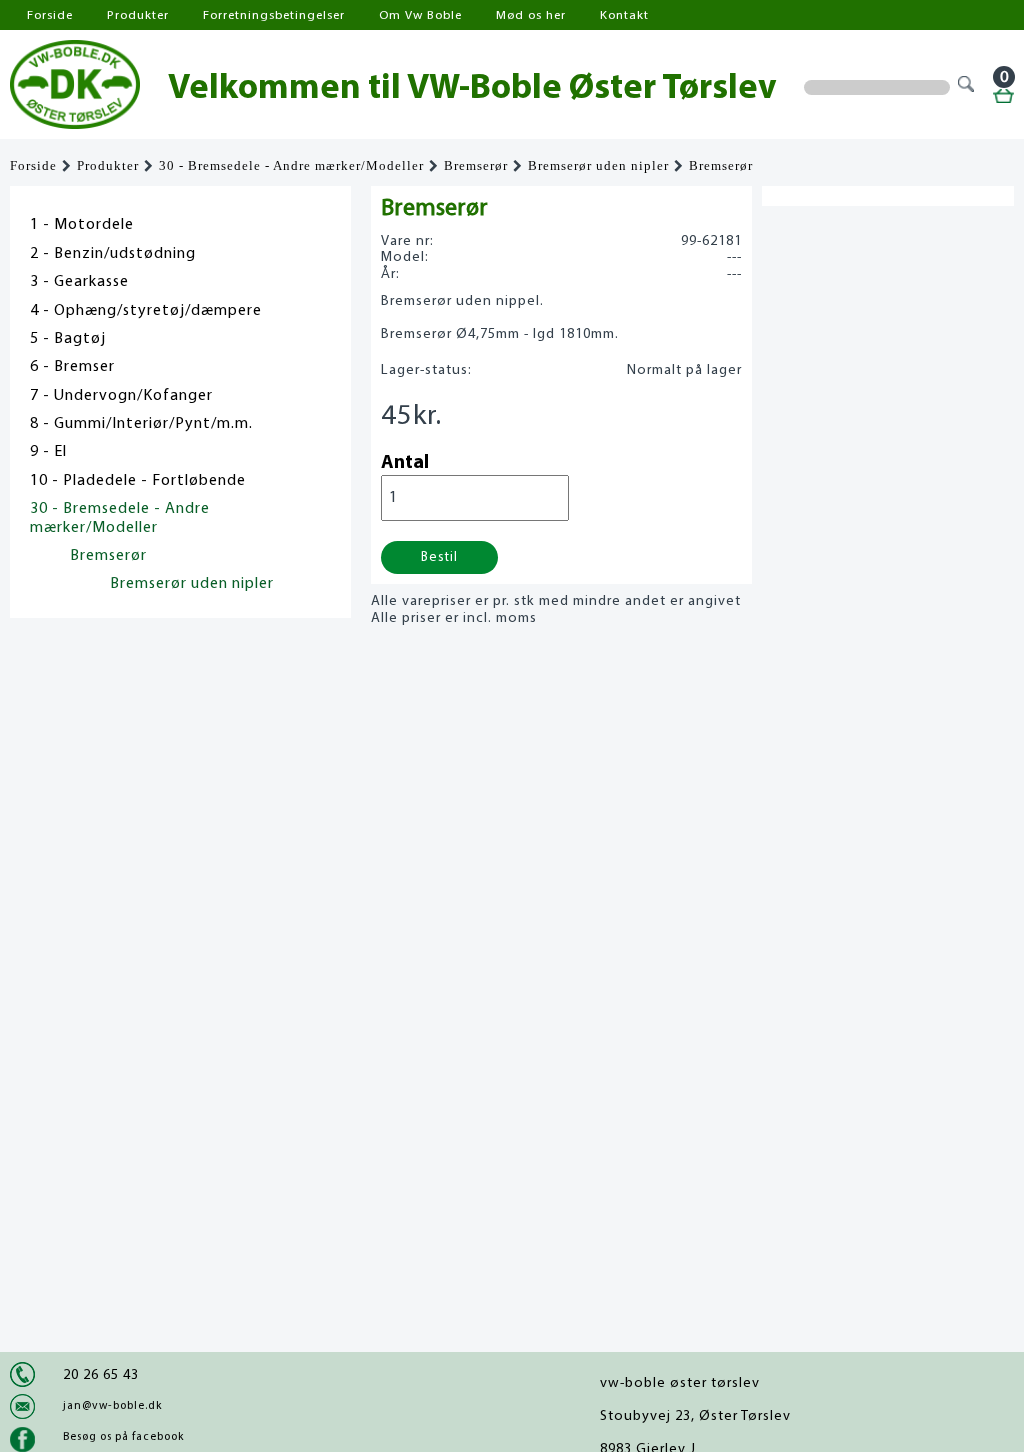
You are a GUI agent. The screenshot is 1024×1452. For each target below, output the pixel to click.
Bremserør (476, 166)
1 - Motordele (82, 225)
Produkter (138, 15)
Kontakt (624, 15)
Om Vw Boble (420, 15)
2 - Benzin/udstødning (113, 254)
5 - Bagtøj (68, 339)
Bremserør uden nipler (598, 166)
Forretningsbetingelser (274, 15)
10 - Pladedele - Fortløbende (138, 481)
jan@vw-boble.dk (112, 1406)
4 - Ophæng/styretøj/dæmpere (146, 311)
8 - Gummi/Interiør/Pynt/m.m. (141, 424)
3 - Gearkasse (79, 282)
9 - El (48, 452)
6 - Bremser (72, 367)
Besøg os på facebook (123, 1437)
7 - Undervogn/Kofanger (121, 396)
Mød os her (531, 15)
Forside (50, 15)
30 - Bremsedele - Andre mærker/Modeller (291, 166)
